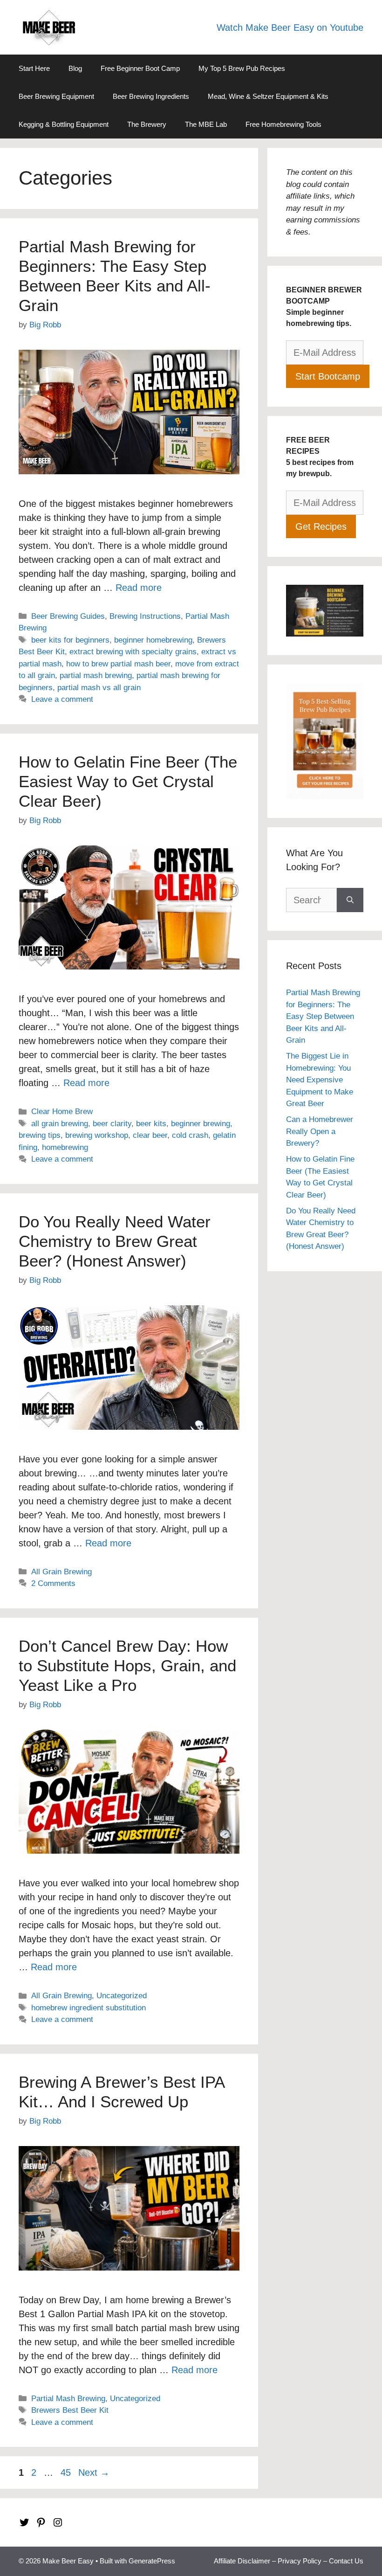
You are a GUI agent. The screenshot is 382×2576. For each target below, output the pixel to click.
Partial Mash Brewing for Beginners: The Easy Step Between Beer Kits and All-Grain (323, 1016)
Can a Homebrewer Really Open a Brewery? (320, 1131)
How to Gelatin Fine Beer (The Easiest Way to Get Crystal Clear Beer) (128, 781)
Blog (75, 68)
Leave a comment (62, 699)
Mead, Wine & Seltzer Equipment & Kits (268, 96)
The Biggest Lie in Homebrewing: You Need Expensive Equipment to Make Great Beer (320, 1080)
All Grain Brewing (61, 1572)
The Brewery (147, 124)
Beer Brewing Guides (68, 616)
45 (67, 2472)
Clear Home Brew (62, 1111)
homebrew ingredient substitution (89, 2008)
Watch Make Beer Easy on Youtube (290, 28)
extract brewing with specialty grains (133, 652)
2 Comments (53, 1583)
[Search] (350, 900)
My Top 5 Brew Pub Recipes (242, 68)
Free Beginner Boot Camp (140, 68)
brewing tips (40, 1135)
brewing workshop (97, 1135)
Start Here (34, 68)
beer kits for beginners (70, 640)
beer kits (151, 1124)
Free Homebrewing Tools (283, 124)
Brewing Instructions (145, 616)
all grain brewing (60, 1124)
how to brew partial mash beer (118, 664)
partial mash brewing (96, 675)
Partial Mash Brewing (68, 2399)
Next (94, 2472)
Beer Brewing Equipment (56, 96)
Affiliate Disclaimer (242, 2561)
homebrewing (65, 1147)
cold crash (190, 1135)
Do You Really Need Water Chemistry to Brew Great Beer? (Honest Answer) (115, 1241)
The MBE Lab (206, 124)
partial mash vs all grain (99, 688)
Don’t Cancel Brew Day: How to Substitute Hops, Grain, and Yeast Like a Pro (127, 1665)
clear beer (150, 1135)
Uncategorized (122, 1996)
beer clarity (112, 1124)
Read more (139, 588)
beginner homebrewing (153, 640)
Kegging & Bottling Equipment (64, 124)
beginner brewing (201, 1124)
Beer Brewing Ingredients (151, 96)
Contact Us (346, 2561)
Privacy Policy (300, 2561)
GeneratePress (152, 2561)
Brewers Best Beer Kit (70, 2410)
